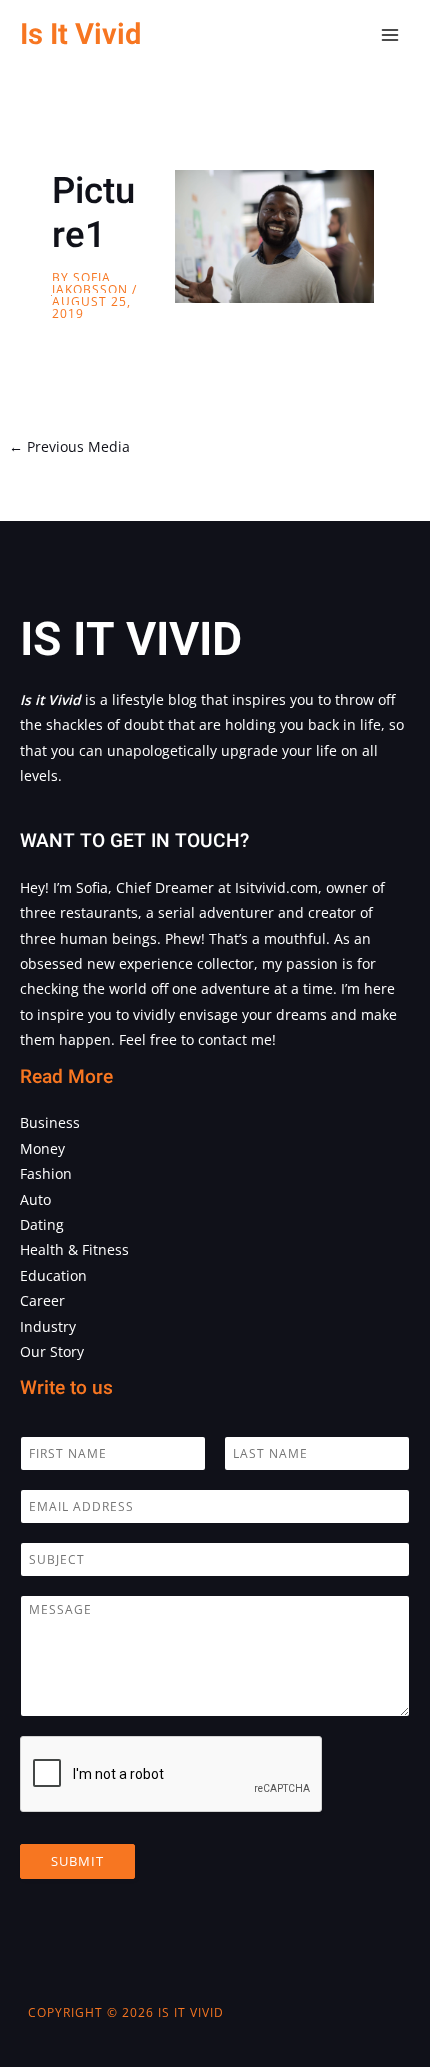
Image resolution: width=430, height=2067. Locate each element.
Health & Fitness (74, 1249)
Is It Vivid (80, 34)
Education (53, 1275)
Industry (48, 1326)
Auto (35, 1199)
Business (50, 1122)
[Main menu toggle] (390, 35)
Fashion (46, 1173)
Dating (42, 1224)
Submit (77, 1861)
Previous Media (69, 446)
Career (42, 1300)
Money (42, 1148)
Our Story (52, 1351)
